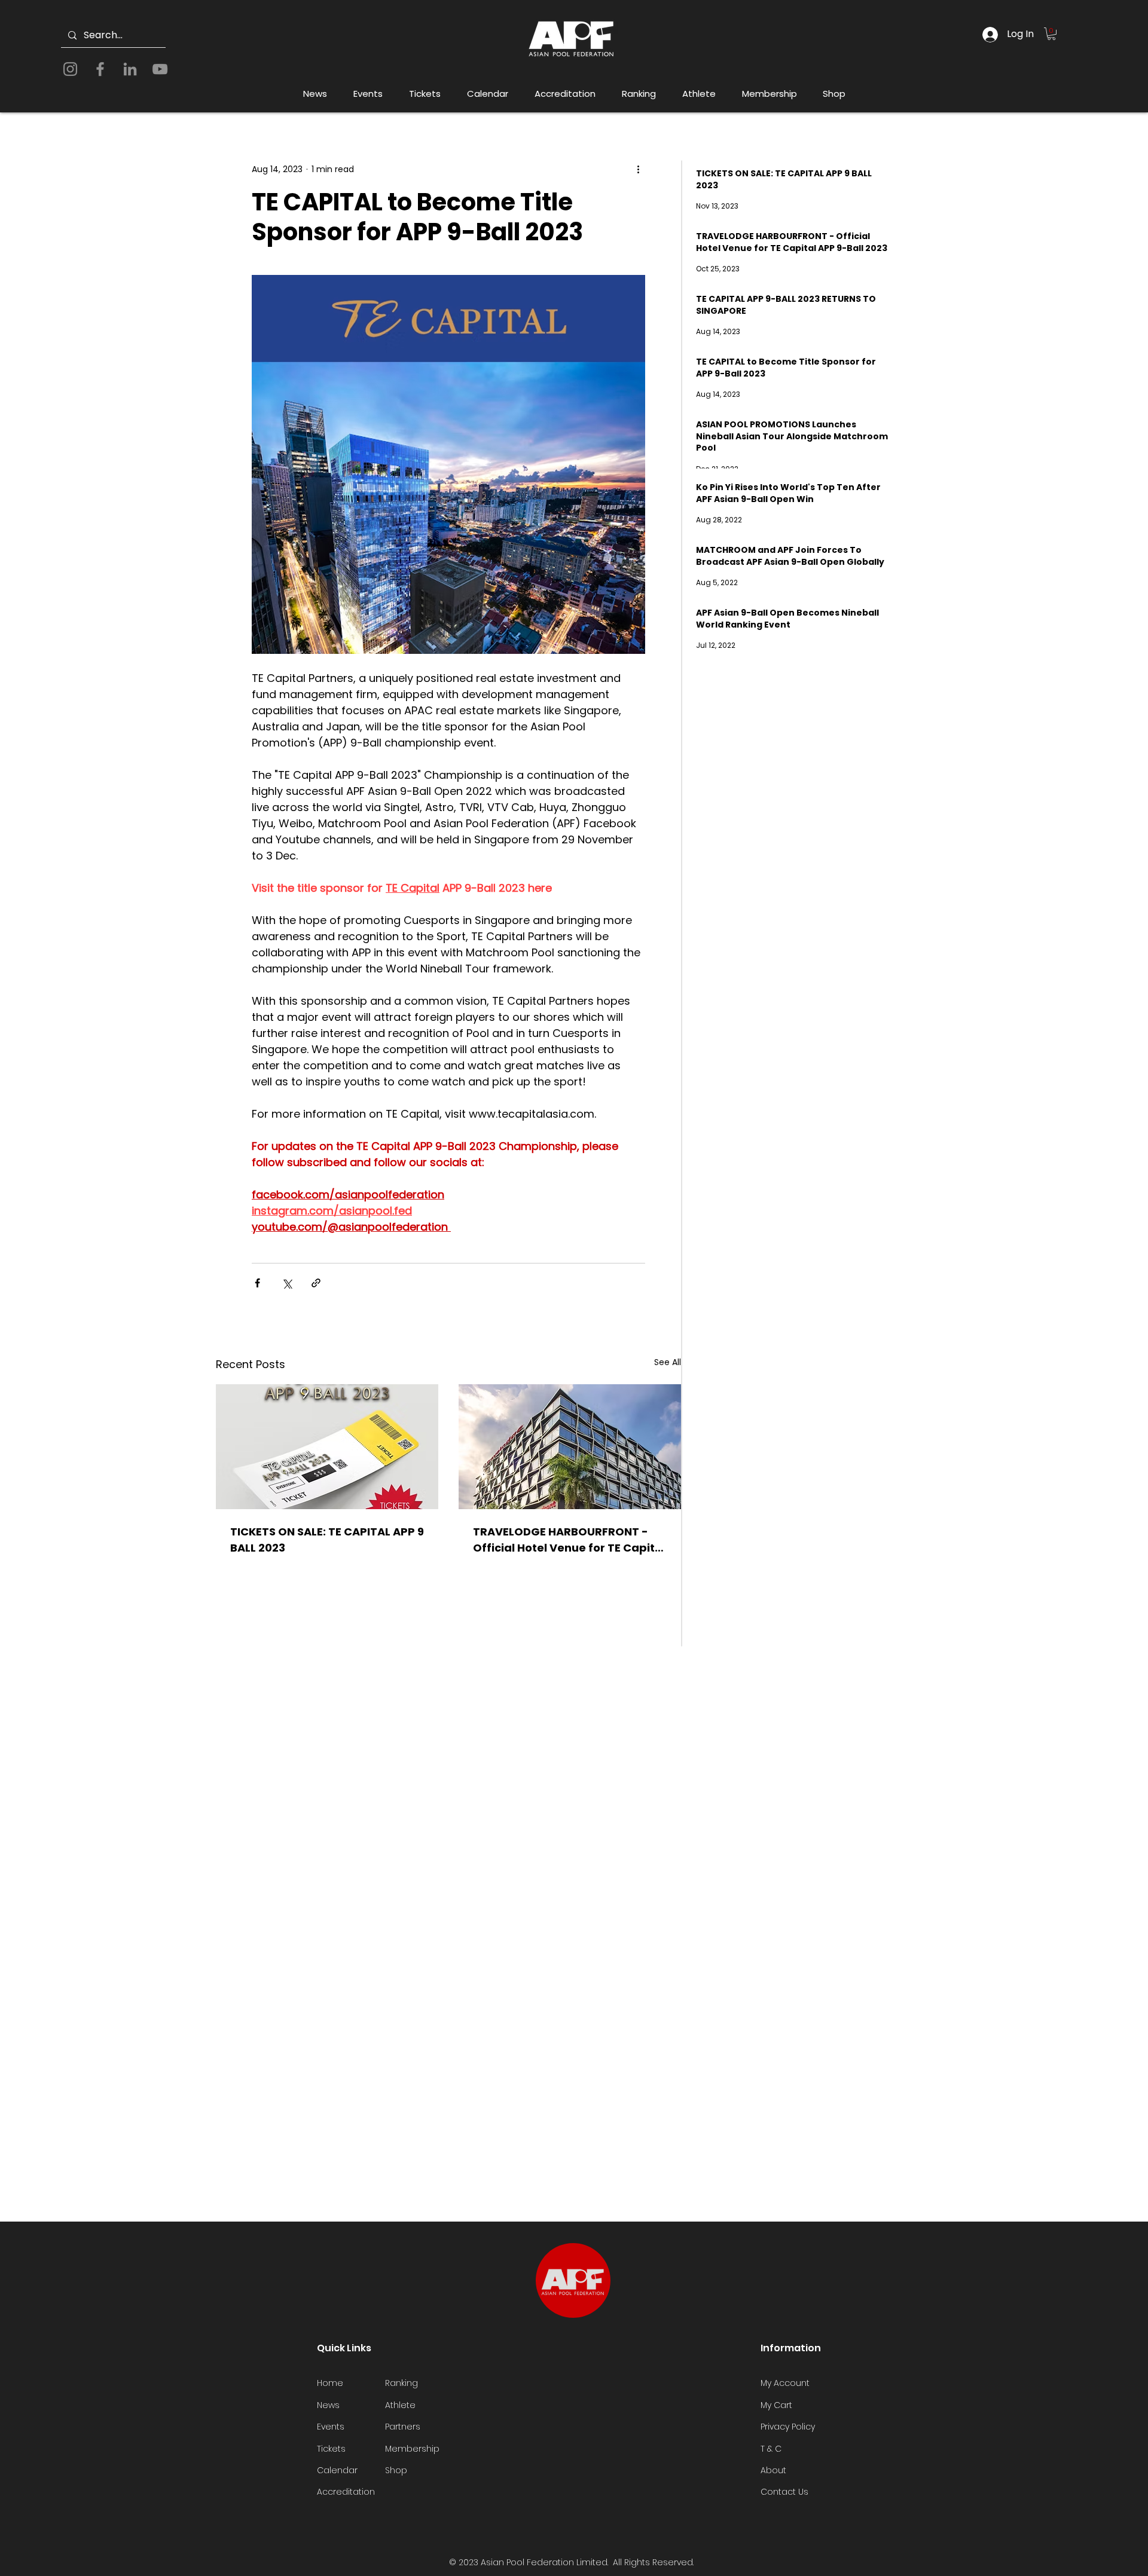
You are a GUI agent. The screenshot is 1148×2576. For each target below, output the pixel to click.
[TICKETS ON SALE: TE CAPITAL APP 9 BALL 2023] (327, 1447)
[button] (1051, 34)
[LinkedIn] (130, 69)
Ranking (402, 2383)
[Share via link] (316, 1283)
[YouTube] (160, 69)
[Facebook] (100, 69)
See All (668, 1362)
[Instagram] (70, 69)
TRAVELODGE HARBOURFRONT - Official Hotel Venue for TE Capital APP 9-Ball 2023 (569, 1540)
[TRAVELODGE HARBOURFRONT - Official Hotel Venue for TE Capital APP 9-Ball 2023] (570, 1447)
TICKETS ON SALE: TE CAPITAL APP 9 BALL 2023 (327, 1540)
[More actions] (638, 169)
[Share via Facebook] (257, 1283)
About (773, 2470)
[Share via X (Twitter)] (287, 1283)
